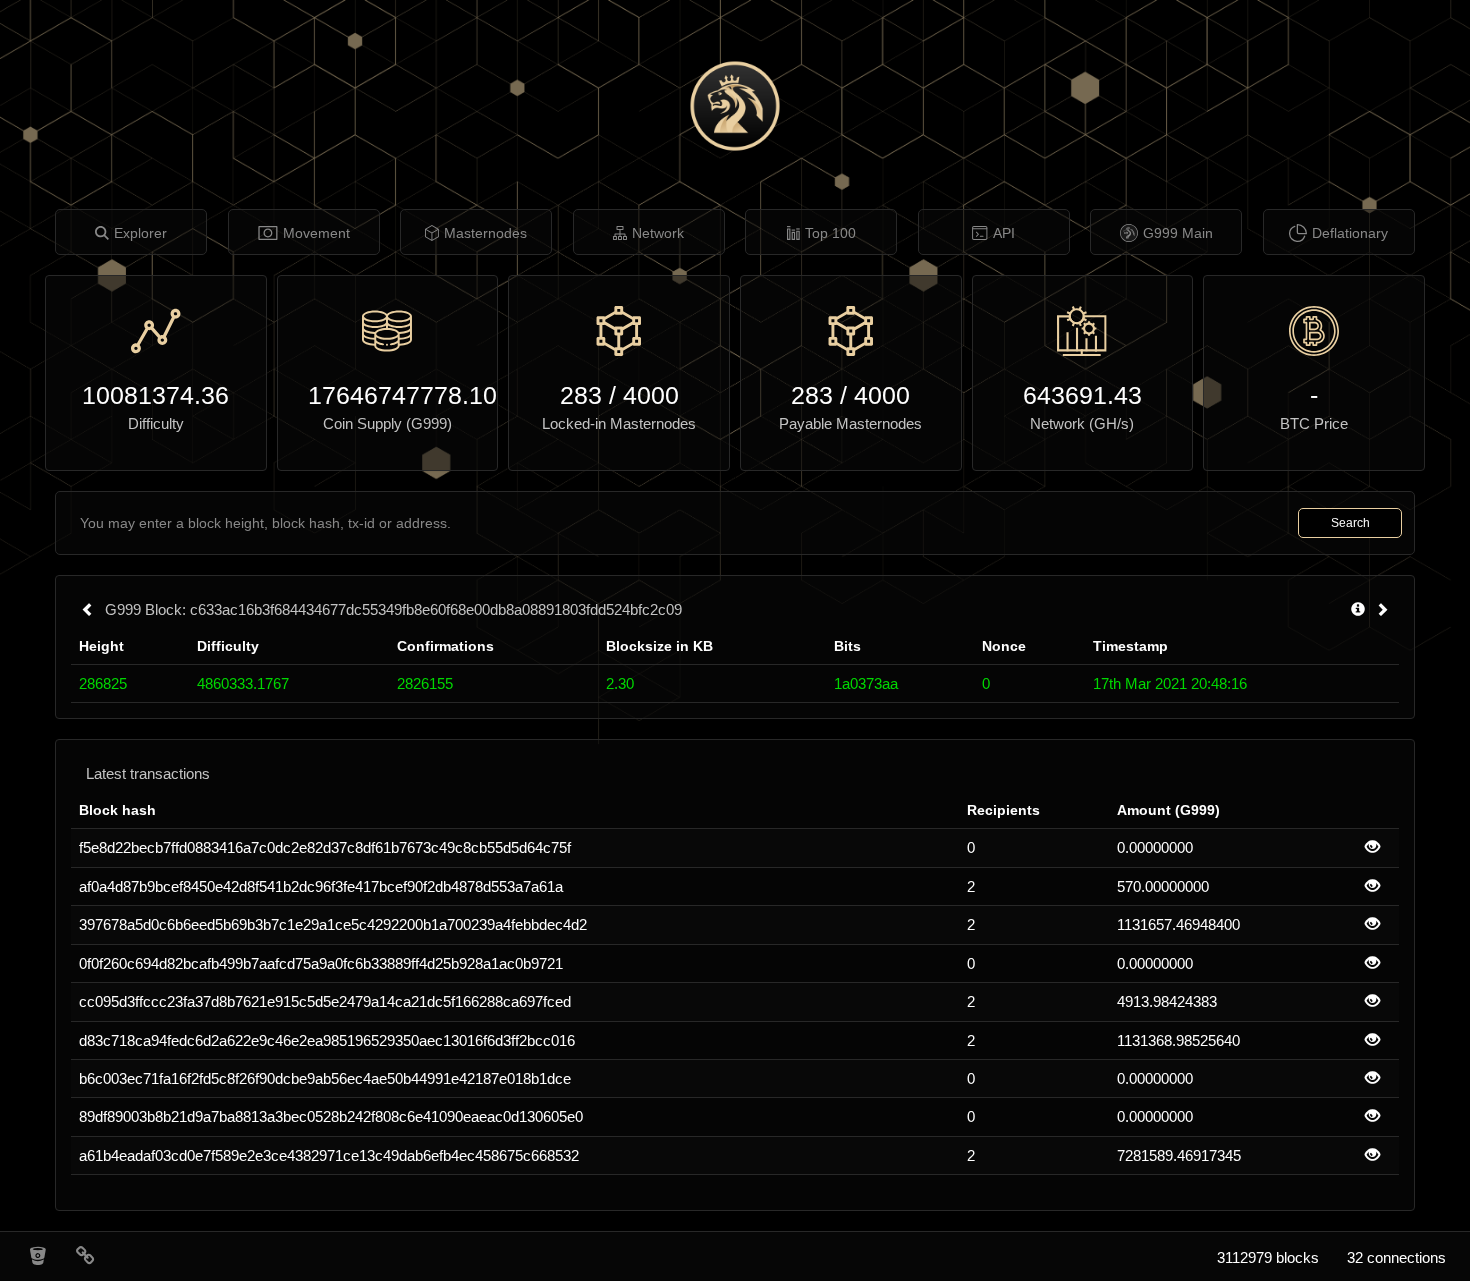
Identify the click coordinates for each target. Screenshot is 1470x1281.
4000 (651, 395)
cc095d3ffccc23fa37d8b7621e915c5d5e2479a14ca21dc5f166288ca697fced (325, 1001)
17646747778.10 (388, 395)
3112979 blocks (1268, 1257)
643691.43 (1082, 395)
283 (581, 395)
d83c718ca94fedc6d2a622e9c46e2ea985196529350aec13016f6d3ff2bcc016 (327, 1040)
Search (1350, 523)
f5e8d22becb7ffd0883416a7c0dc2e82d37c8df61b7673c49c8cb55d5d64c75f (325, 847)
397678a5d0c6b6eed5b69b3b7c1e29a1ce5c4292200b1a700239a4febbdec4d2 (333, 924)
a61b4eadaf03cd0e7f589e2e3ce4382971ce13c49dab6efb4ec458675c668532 (329, 1155)
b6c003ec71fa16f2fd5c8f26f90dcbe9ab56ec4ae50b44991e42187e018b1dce (325, 1078)
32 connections (1396, 1257)
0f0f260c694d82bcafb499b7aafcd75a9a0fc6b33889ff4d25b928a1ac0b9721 (321, 963)
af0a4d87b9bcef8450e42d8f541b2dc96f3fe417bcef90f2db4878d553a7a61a (321, 886)
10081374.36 (155, 395)
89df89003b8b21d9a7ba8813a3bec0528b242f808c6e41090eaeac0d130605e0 (331, 1116)
